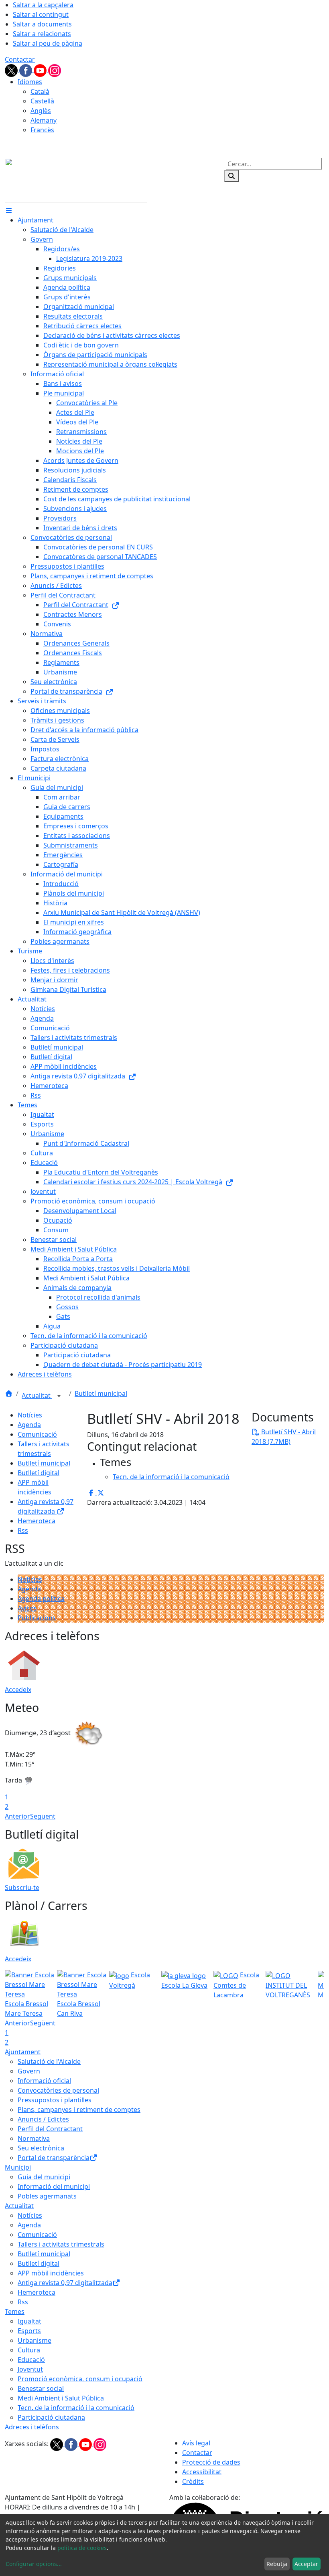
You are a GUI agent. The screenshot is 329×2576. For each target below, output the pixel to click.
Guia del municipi (44, 2177)
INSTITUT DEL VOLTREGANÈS (288, 1990)
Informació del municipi (54, 2186)
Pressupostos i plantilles (55, 2100)
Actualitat (37, 1395)
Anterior (17, 1816)
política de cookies (82, 2548)
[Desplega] (59, 1396)
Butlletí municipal (101, 1393)
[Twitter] (12, 70)
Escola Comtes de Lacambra (236, 1985)
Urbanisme (35, 2340)
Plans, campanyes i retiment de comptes (79, 2110)
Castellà (42, 101)
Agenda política (41, 1599)
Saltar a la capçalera (43, 5)
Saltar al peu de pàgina (48, 43)
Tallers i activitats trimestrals (61, 2244)
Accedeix (18, 1690)
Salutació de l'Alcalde (49, 2061)
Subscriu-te (22, 1888)
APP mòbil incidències (51, 2273)
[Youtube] (41, 70)
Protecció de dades (211, 2462)
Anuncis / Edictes (43, 2119)
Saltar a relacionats (42, 34)
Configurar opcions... (34, 2564)
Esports (29, 2331)
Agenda (29, 1425)
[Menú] (9, 210)
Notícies (30, 1415)
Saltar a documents (42, 24)
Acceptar (306, 2564)
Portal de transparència (54, 2158)
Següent (43, 1816)
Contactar (20, 59)
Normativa (34, 2138)
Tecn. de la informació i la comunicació (76, 2408)
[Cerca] (232, 176)
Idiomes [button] (30, 82)
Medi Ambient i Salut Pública (61, 2398)
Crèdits (193, 2481)
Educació (31, 2360)
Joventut (30, 2369)
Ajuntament (23, 2052)
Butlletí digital (39, 1473)
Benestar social (41, 2388)
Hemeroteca (37, 1521)
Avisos (27, 1608)
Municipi (18, 2167)
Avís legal (196, 2443)
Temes (15, 2312)
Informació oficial (44, 2081)
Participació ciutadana (51, 2417)
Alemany (44, 120)
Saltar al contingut (41, 14)
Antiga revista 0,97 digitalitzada (65, 2283)
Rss (23, 1530)
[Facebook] (26, 70)
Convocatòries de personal (58, 2090)
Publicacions (37, 1618)
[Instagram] (55, 70)
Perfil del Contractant (50, 2129)
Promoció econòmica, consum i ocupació (80, 2379)
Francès (42, 130)
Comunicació (37, 1434)
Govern (29, 2071)
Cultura (29, 2350)
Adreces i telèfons (32, 2427)
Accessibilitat (202, 2472)
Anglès (41, 111)
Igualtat (29, 2321)
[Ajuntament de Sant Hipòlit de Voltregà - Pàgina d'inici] (76, 180)
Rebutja (277, 2564)
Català (40, 91)
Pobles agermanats (47, 2196)
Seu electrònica (41, 2148)
